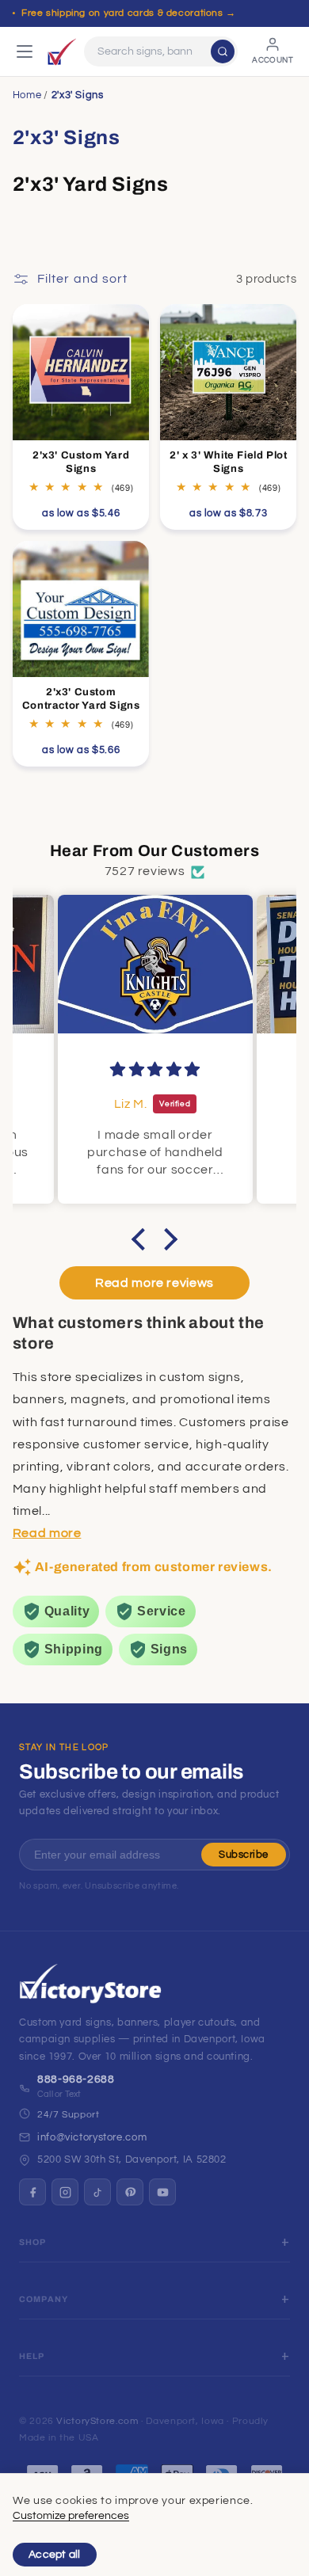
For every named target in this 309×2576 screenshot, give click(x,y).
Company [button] (44, 2299)
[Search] (223, 51)
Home (27, 95)
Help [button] (32, 2356)
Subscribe (244, 1855)
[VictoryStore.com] (62, 51)
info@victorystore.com (92, 2137)
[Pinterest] (130, 2192)
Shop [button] (33, 2242)
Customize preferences (71, 2516)
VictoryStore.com (97, 2421)
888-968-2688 (76, 2079)
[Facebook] (32, 2192)
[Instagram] (65, 2192)
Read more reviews (154, 1283)
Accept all (55, 2555)
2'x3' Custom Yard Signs (81, 462)
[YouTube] (162, 2192)
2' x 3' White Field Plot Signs (228, 462)
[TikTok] (97, 2192)
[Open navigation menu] (25, 51)
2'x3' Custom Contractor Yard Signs (81, 699)
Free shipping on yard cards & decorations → (129, 13)
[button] (143, 1239)
